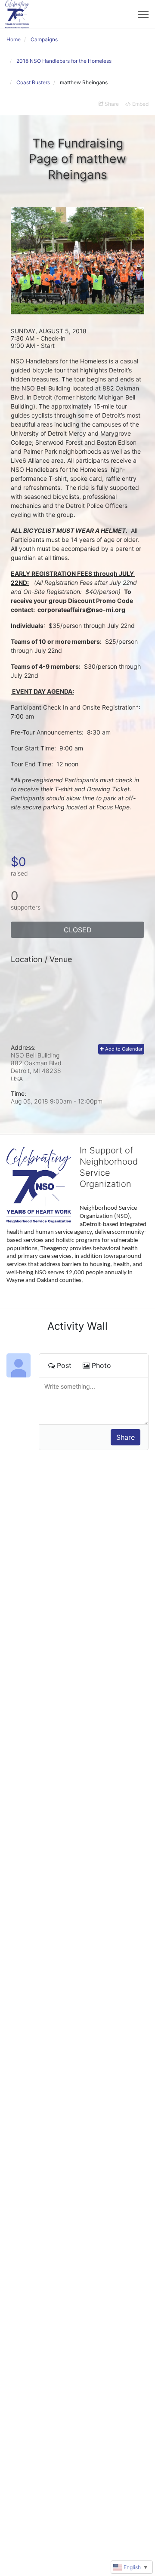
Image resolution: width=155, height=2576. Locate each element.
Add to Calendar (123, 1049)
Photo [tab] (101, 1365)
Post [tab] (64, 1365)
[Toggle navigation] (143, 14)
